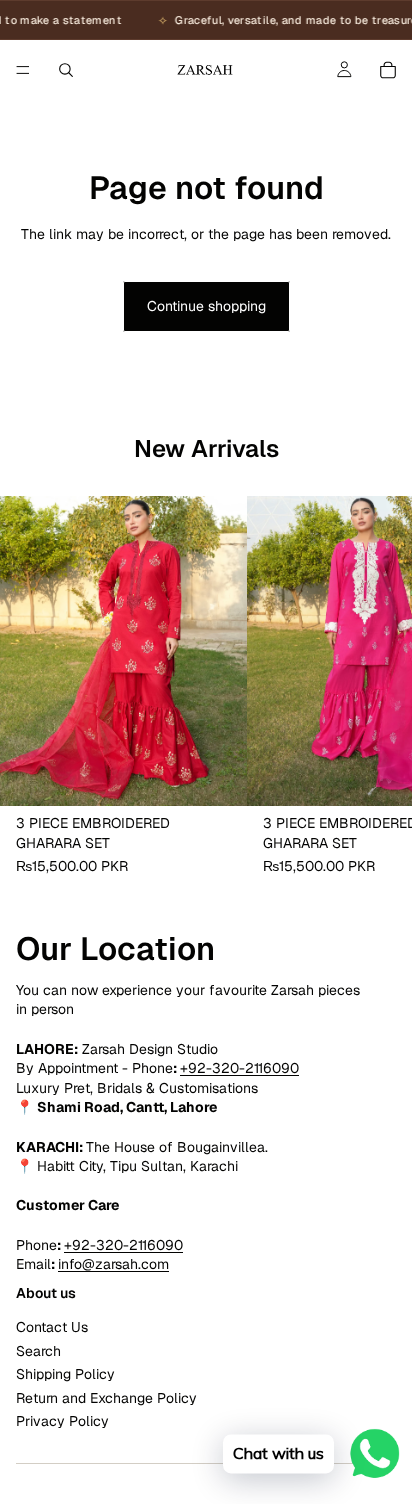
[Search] (66, 70)
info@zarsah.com (113, 1264)
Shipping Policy (65, 1374)
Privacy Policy (62, 1421)
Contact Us (52, 1327)
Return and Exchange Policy (106, 1398)
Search (38, 1351)
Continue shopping (206, 306)
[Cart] (388, 70)
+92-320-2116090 (239, 1068)
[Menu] (23, 70)
